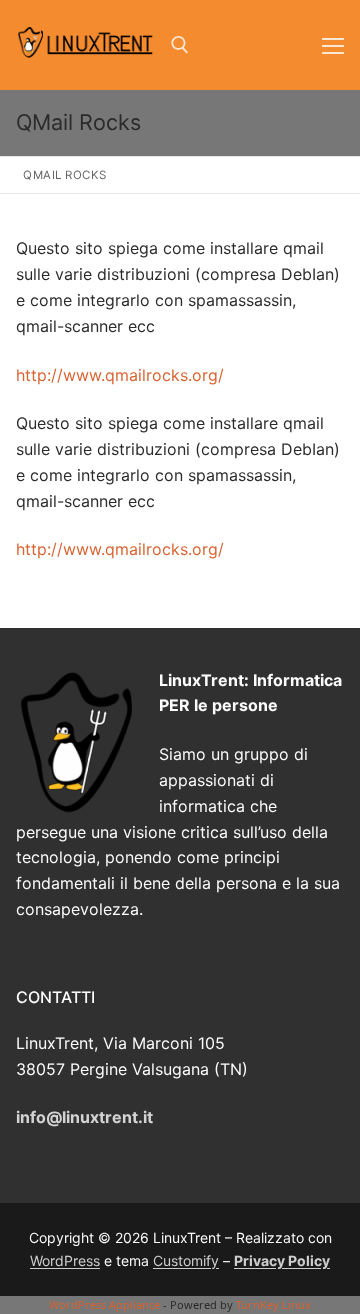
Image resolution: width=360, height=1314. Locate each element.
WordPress (65, 1260)
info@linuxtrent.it (84, 1117)
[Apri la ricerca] (180, 45)
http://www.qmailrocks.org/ (120, 375)
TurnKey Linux (273, 1304)
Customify (186, 1260)
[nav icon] (333, 45)
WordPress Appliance (104, 1304)
